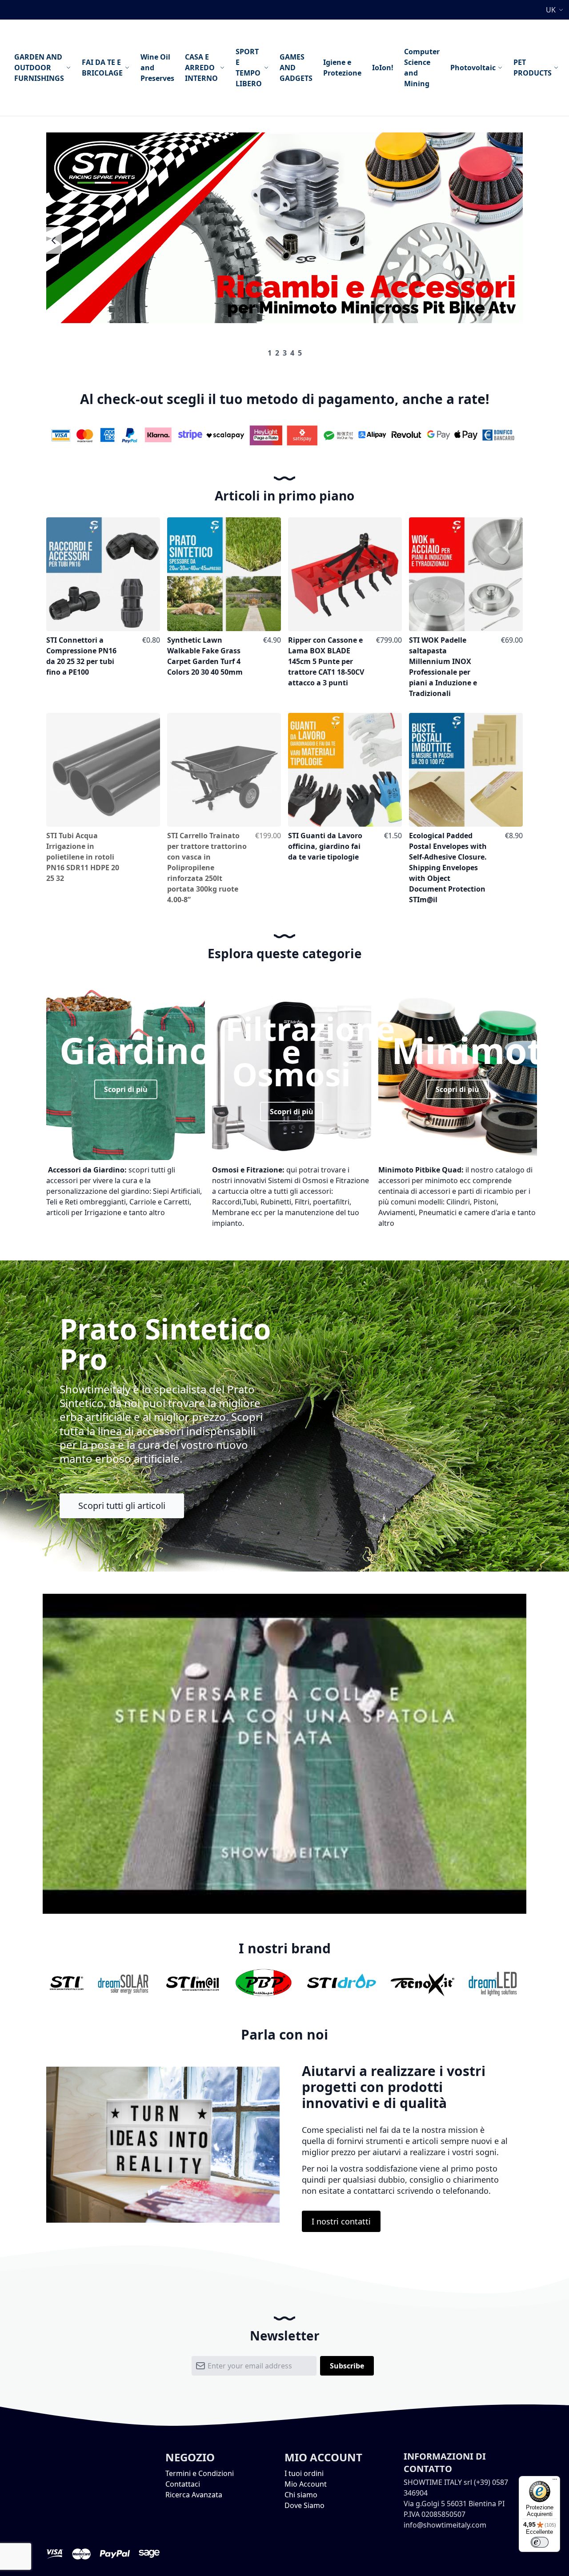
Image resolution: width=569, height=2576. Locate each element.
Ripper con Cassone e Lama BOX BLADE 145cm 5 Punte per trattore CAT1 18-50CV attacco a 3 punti (326, 661)
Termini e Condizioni (200, 2473)
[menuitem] (43, 68)
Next (515, 240)
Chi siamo (301, 2495)
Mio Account (306, 2484)
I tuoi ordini (304, 2473)
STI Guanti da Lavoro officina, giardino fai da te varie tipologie (325, 846)
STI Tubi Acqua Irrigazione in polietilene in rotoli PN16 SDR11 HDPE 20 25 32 (83, 857)
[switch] (540, 2542)
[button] (556, 10)
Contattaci (183, 2484)
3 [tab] (285, 353)
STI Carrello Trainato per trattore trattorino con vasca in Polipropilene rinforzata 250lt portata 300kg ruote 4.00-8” (207, 868)
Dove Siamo (305, 2505)
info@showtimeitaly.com (445, 2525)
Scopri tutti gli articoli (122, 1506)
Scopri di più (126, 1089)
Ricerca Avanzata (194, 2495)
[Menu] (555, 2481)
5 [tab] (300, 353)
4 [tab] (292, 353)
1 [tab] (270, 353)
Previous (54, 240)
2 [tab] (277, 353)
